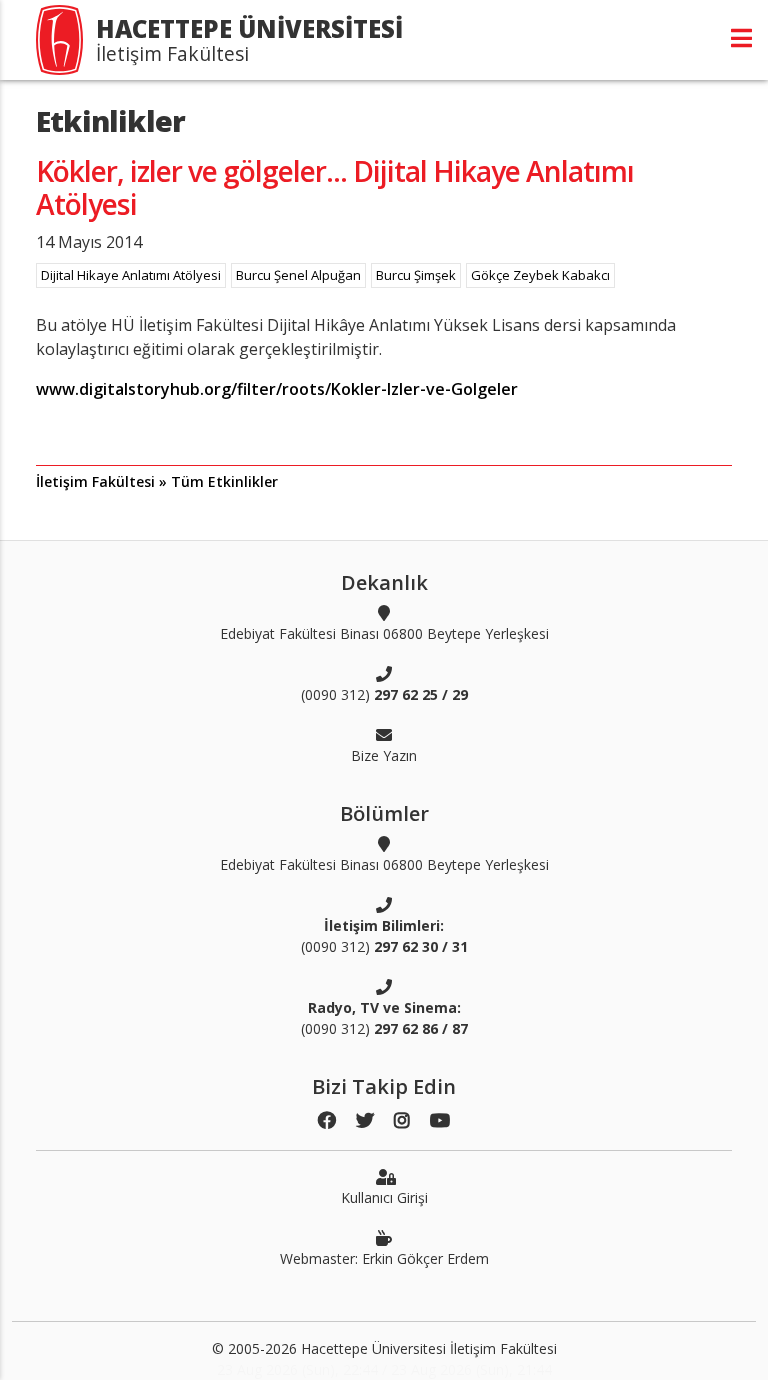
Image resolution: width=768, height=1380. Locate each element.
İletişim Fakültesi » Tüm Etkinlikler (157, 481)
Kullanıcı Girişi (384, 1197)
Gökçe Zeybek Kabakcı (540, 275)
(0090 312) (384, 694)
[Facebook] (327, 1120)
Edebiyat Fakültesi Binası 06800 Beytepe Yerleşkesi (384, 633)
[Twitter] (365, 1120)
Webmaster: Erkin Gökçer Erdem (384, 1258)
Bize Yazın (384, 755)
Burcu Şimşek (416, 275)
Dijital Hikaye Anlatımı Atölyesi (131, 275)
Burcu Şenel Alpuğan (298, 275)
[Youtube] (440, 1120)
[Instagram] (402, 1120)
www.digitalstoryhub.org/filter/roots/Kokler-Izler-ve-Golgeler (277, 389)
